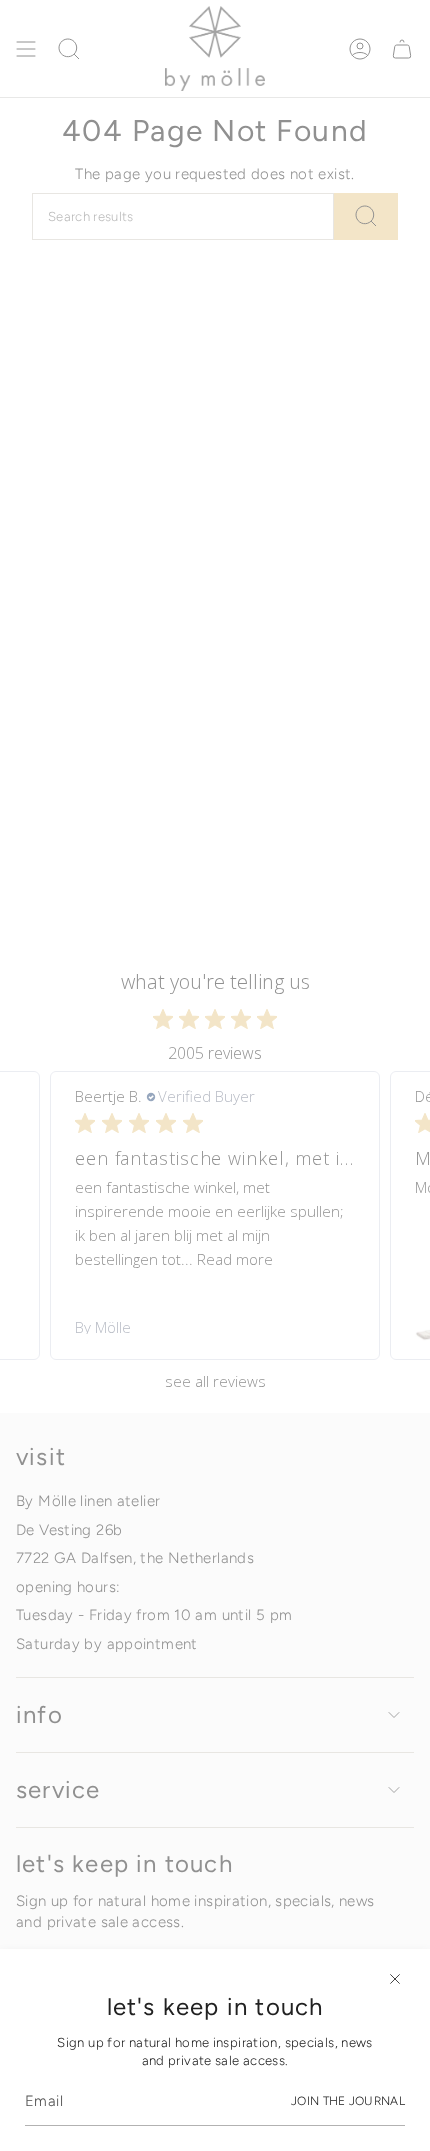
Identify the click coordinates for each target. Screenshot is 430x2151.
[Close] (395, 1979)
